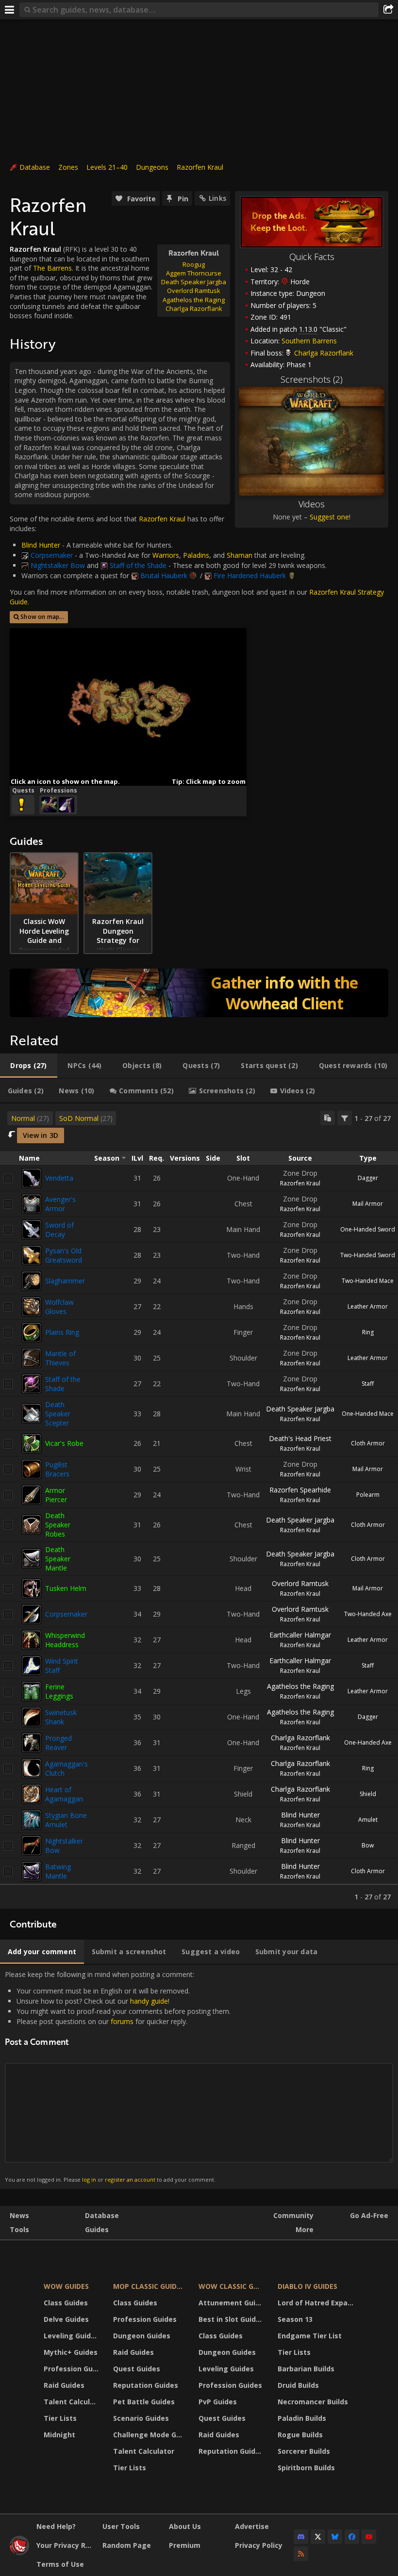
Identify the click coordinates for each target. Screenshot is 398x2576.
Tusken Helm (66, 1588)
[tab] (29, 1066)
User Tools (121, 2526)
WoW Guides (66, 2286)
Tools (19, 2229)
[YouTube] (369, 2537)
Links (217, 198)
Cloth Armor (368, 1443)
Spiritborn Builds (306, 2468)
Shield (368, 1794)
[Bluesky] (335, 2537)
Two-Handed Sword (368, 1255)
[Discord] (301, 2537)
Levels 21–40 (107, 167)
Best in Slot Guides (231, 2319)
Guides (97, 2229)
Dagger (368, 1178)
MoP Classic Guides (149, 2286)
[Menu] (10, 10)
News (19, 2215)
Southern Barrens (309, 341)
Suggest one (329, 517)
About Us (185, 2526)
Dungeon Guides (142, 2336)
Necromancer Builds (313, 2402)
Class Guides (66, 2303)
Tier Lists (60, 2418)
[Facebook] (352, 2537)
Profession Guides (72, 2369)
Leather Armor (368, 1306)
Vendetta (59, 1178)
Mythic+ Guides (71, 2352)
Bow (368, 1845)
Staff (368, 1384)
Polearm (368, 1495)
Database (35, 167)
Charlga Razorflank (300, 1738)
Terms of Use (60, 2564)
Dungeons (152, 167)
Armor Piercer (56, 1495)
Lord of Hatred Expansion (317, 2303)
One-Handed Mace (368, 1414)
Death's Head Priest (300, 1438)
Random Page (127, 2545)
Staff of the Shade (63, 1384)
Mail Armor (368, 1204)
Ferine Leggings (59, 1691)
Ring (368, 1332)
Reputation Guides (146, 2385)
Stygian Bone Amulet (66, 1820)
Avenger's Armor (60, 1204)
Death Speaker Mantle (58, 1559)
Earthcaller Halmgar (300, 1635)
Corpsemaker (66, 1614)
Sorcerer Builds (304, 2451)
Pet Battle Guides (144, 2402)
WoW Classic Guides (232, 2286)
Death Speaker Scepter (58, 1414)
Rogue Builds (300, 2435)
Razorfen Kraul (200, 167)
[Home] (19, 2552)
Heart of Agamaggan (64, 1794)
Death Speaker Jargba (300, 1409)
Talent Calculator (72, 2402)
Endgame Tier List (310, 2336)
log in (89, 2179)
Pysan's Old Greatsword (64, 1255)
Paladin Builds (302, 2418)
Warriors (166, 555)
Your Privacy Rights (66, 2545)
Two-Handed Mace (368, 1281)
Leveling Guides (71, 2336)
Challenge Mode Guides (150, 2435)
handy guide (149, 2001)
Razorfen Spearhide (300, 1490)
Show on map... (42, 617)
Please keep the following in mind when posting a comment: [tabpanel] (118, 2077)
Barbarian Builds (306, 2369)
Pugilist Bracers (57, 1469)
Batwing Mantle (58, 1871)
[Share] (388, 10)
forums (122, 2021)
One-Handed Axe (368, 1742)
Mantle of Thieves (60, 1358)
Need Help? (56, 2526)
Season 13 (295, 2319)
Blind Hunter (300, 1815)
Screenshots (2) (312, 379)
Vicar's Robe (64, 1443)
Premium (185, 2545)
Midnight (59, 2435)
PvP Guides (218, 2402)
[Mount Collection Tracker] (199, 993)
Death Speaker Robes (58, 1525)
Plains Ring (62, 1332)
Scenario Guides (141, 2418)
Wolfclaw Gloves (59, 1307)
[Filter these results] (345, 1118)
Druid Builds (298, 2385)
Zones (68, 167)
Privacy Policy (259, 2545)
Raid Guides (64, 2385)
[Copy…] (328, 1118)
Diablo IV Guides (307, 2286)
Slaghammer (65, 1281)
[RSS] (301, 2554)
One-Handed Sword (368, 1229)
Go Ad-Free (369, 2215)
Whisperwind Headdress (65, 1640)
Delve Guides (66, 2319)
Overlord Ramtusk (300, 1583)
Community (293, 2215)
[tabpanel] (199, 1506)
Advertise (252, 2526)
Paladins (196, 555)
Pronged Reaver (58, 1743)
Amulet (368, 1820)
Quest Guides (137, 2369)
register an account (130, 2179)
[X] (318, 2537)
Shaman (240, 555)
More (305, 2229)
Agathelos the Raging (300, 1686)
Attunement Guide (231, 2303)
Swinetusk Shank (61, 1717)
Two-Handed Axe (368, 1614)
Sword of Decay (59, 1230)
